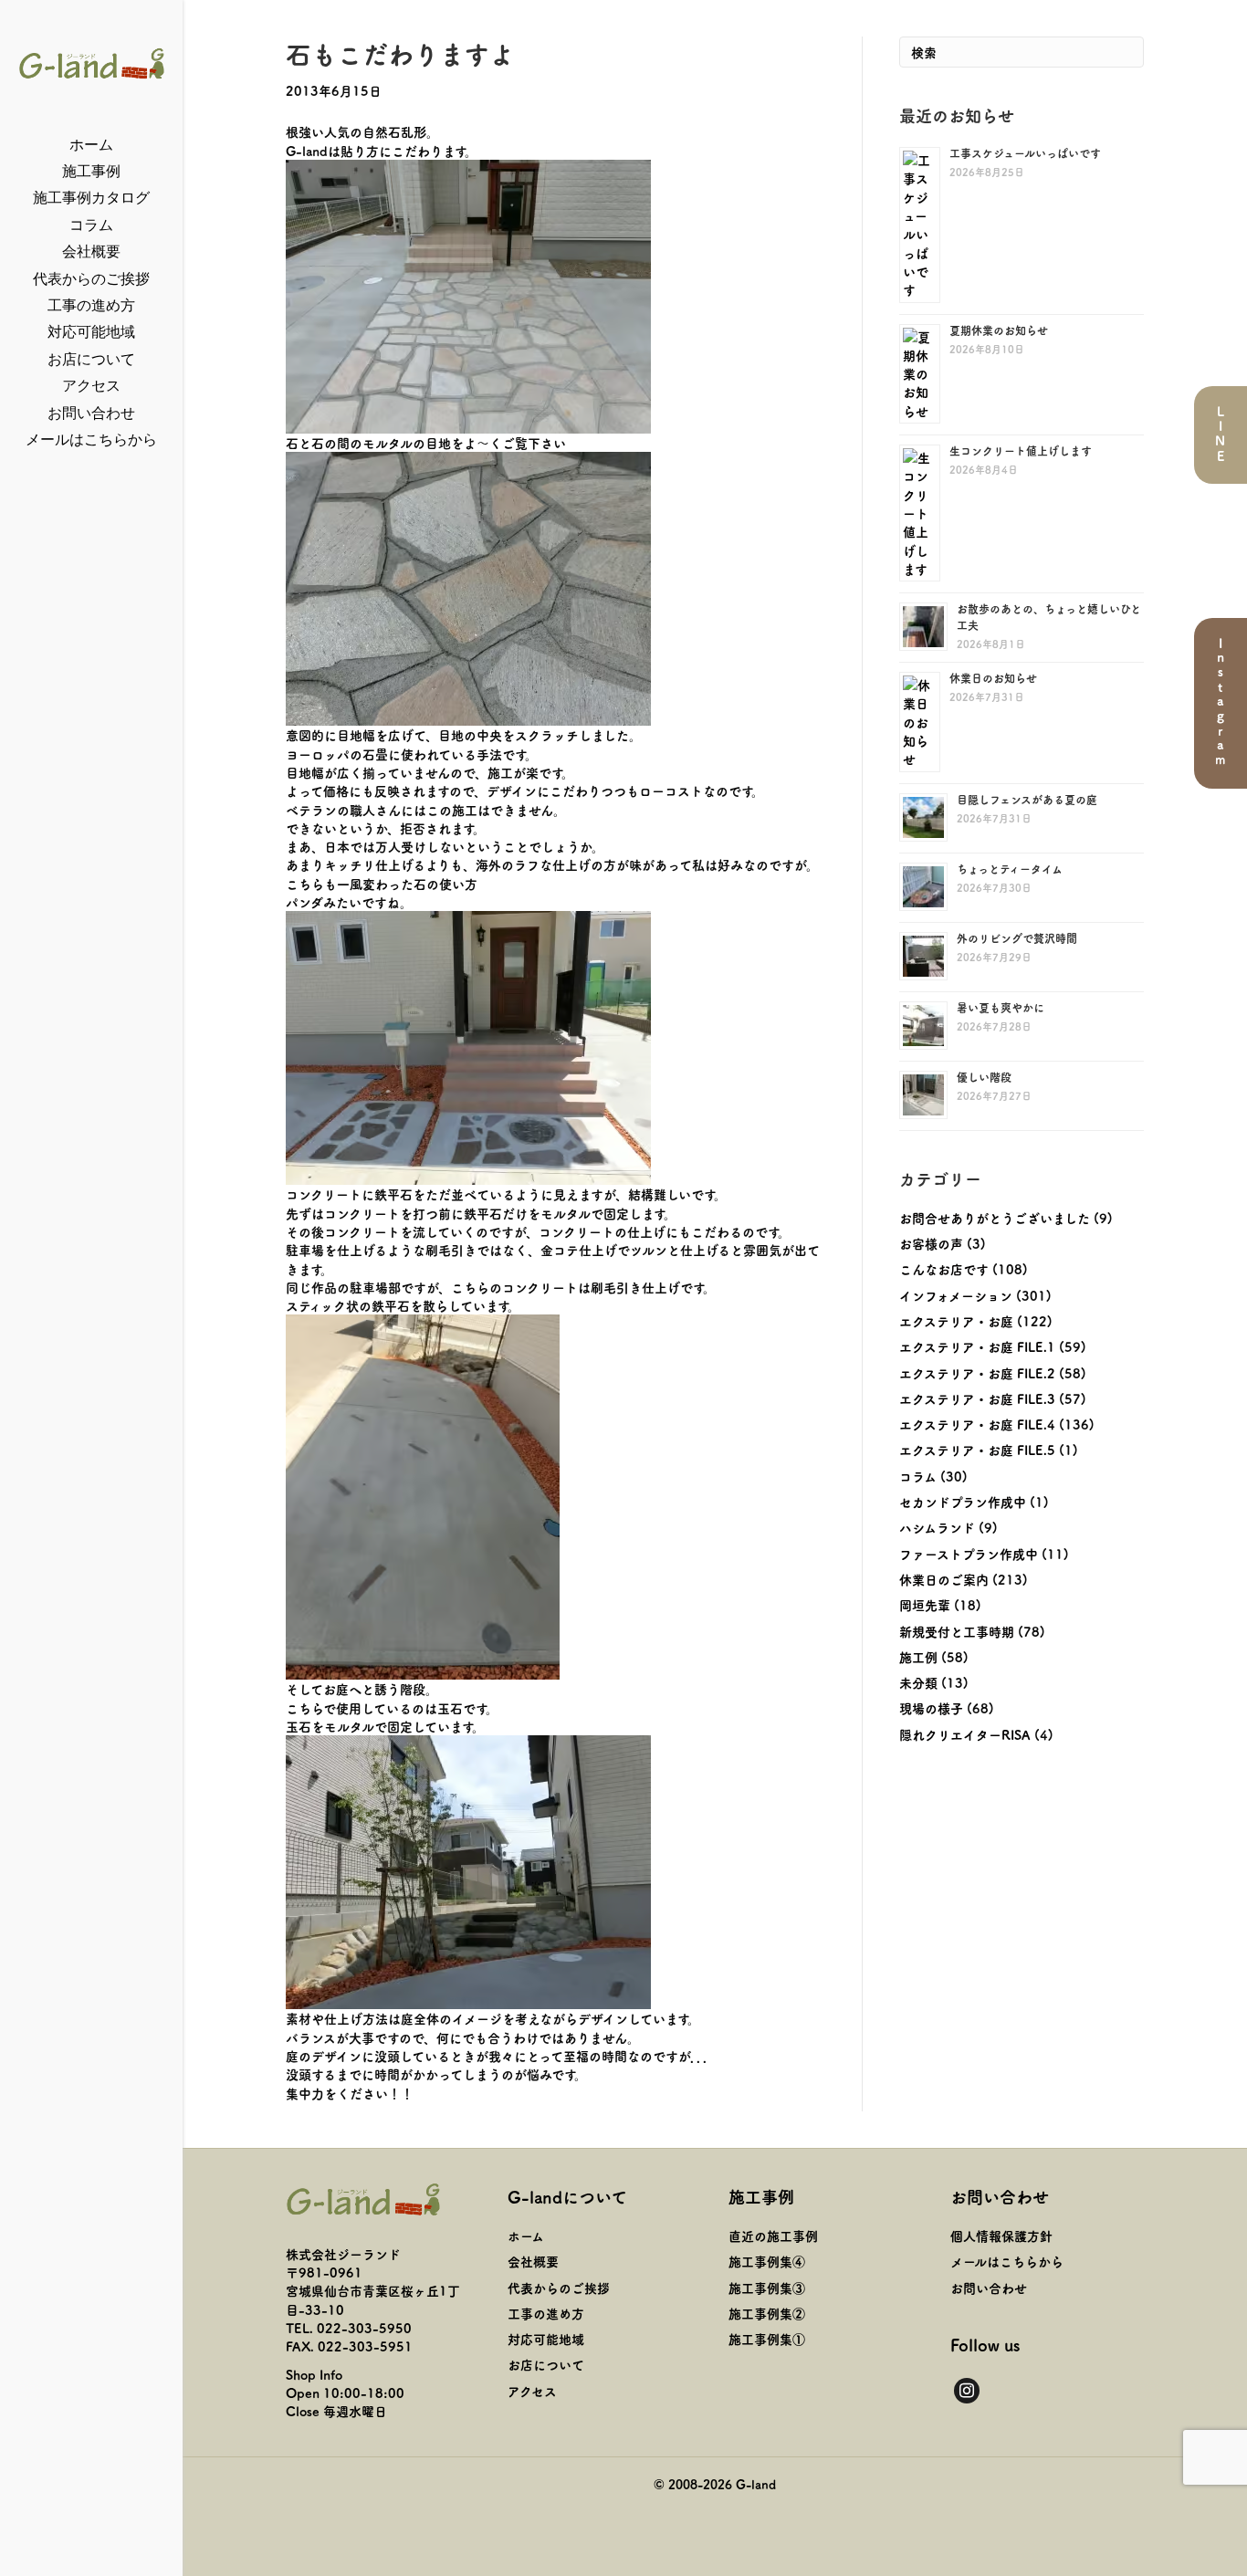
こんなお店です (944, 1269)
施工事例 (91, 171)
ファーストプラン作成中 (969, 1554)
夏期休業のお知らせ (999, 330)
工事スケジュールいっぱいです (1025, 153)
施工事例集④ (767, 2261)
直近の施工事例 (773, 2236)
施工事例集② (767, 2313)
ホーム (91, 145)
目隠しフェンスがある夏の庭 (1027, 799)
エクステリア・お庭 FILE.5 (977, 1450)
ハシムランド (937, 1527)
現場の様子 (931, 1708)
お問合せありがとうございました (995, 1218)
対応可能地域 (91, 332)
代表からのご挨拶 (91, 279)
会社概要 (91, 251)
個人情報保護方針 (1001, 2236)
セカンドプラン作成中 (963, 1502)
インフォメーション (956, 1295)
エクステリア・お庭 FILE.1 (977, 1346)
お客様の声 (931, 1243)
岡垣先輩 (925, 1605)
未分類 (918, 1682)
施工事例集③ (767, 2288)
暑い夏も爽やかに (1001, 1007)
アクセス (91, 386)
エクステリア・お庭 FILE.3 (977, 1398)
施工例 (918, 1657)
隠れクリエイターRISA (965, 1734)
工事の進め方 (91, 305)
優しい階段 (984, 1077)
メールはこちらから (91, 440)
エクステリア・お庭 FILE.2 (977, 1373)
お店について (91, 359)
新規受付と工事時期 (957, 1631)
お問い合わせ (91, 413)
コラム (91, 225)
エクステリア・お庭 (956, 1321)
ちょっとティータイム (1010, 869)
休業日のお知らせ (993, 678)
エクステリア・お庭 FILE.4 (977, 1424)
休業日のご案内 (944, 1579)
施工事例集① (767, 2339)
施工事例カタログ (91, 198)
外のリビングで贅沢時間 (1017, 938)
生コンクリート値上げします (1021, 450)
